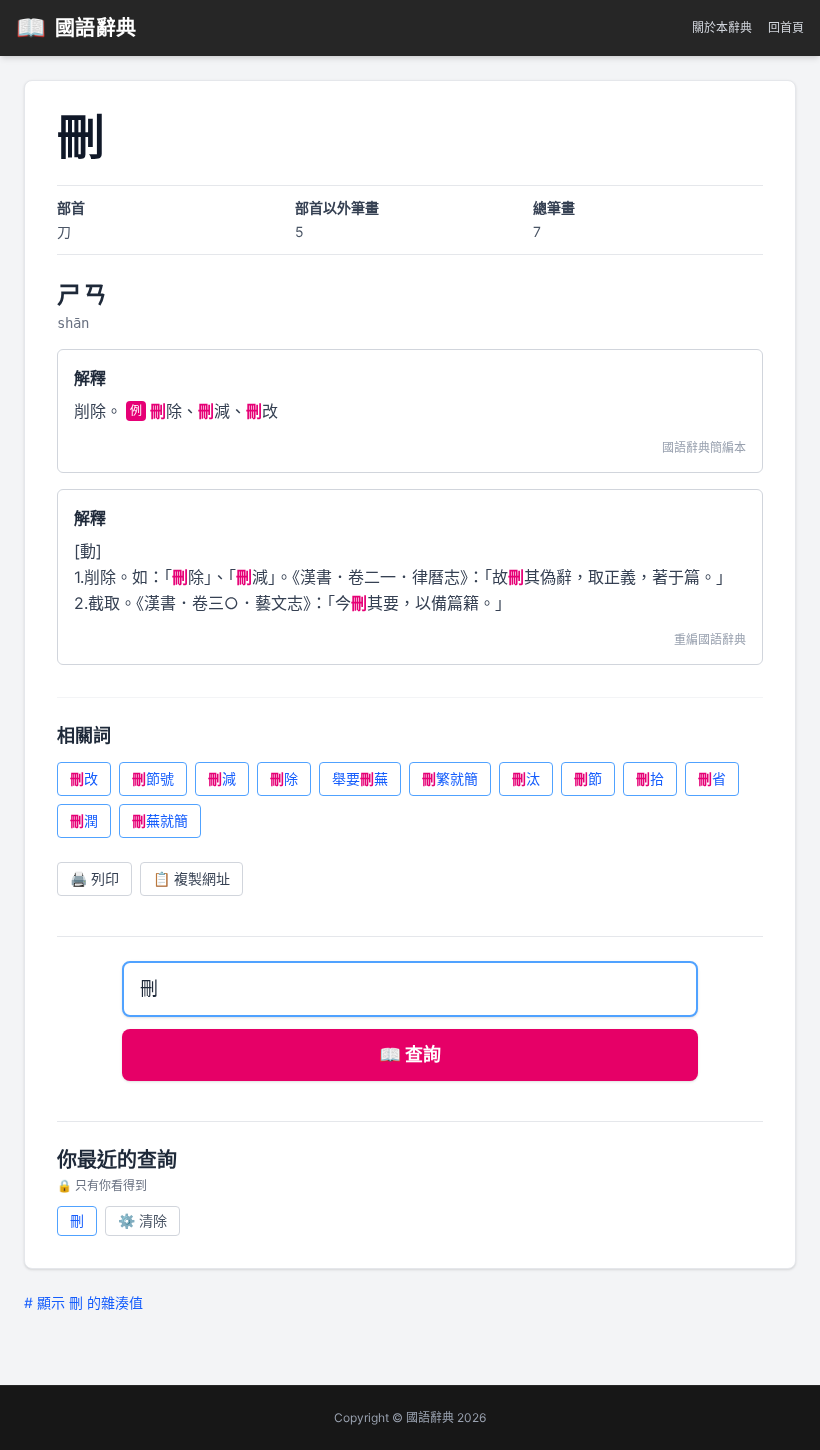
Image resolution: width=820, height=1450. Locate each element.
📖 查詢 (410, 1054)
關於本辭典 (722, 27)
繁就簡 (450, 778)
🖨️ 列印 (94, 878)
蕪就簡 (160, 820)
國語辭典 (76, 27)
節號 (153, 778)
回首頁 (786, 27)
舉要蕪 (360, 778)
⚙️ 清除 (142, 1220)
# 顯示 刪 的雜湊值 (83, 1302)
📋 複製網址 (191, 878)
